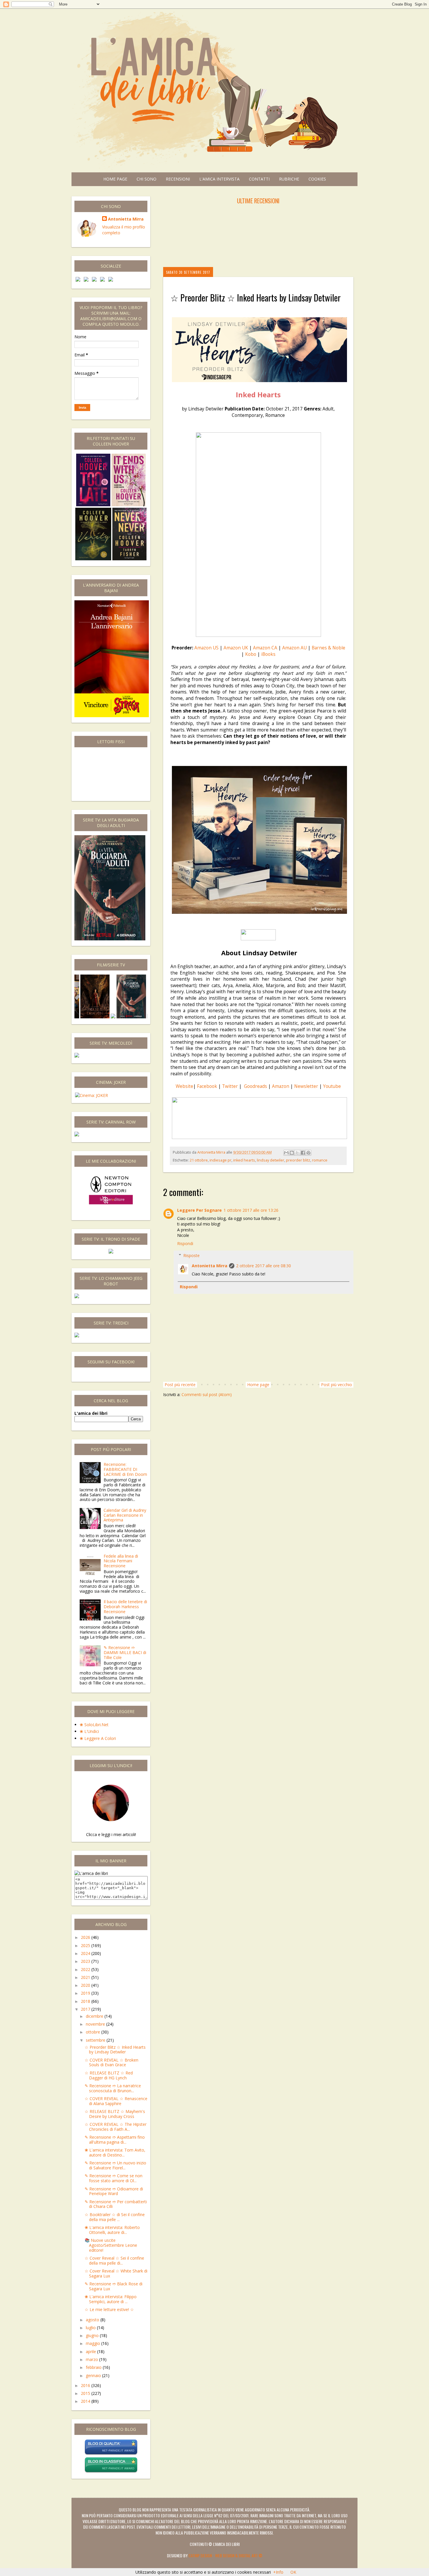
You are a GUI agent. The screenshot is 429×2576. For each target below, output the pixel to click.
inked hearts (244, 1160)
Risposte (191, 1255)
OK (293, 2572)
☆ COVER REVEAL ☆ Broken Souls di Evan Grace (111, 2062)
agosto (93, 2320)
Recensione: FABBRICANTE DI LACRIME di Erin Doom (125, 1469)
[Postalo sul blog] (292, 1153)
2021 (86, 1977)
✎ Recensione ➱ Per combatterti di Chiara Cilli (116, 2204)
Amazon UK (236, 648)
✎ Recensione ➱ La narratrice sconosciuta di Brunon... (113, 2088)
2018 (86, 2001)
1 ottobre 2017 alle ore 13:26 (251, 1210)
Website (184, 1086)
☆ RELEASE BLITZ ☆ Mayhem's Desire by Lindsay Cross (115, 2114)
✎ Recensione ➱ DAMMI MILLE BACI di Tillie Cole (125, 1652)
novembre (96, 2024)
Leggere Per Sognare (199, 1210)
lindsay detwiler (271, 1160)
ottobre (94, 2032)
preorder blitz (298, 1160)
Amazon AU (294, 648)
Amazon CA (266, 648)
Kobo (251, 654)
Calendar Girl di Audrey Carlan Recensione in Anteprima (125, 1515)
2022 (86, 1969)
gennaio (94, 2375)
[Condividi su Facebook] (303, 1153)
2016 (86, 2385)
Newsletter (306, 1086)
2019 (86, 1993)
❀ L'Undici (89, 1731)
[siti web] (111, 2454)
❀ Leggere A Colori (98, 1738)
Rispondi (185, 1243)
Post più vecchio (336, 1385)
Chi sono (147, 179)
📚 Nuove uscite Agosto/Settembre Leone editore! (111, 2245)
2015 (86, 2393)
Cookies (317, 179)
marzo (93, 2359)
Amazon (281, 1086)
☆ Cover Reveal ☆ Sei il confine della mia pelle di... (114, 2260)
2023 (86, 1961)
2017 (86, 2009)
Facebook (207, 1086)
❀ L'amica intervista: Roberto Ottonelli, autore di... (112, 2230)
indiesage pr (220, 1160)
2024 (86, 1953)
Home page (115, 179)
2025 (86, 1945)
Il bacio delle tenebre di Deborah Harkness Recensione (125, 1607)
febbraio (94, 2367)
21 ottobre (199, 1160)
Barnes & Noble (328, 648)
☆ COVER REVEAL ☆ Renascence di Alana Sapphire (116, 2101)
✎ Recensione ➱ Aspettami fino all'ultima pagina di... (115, 2140)
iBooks (268, 654)
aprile (91, 2351)
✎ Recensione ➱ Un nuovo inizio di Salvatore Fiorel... (115, 2165)
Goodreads (256, 1086)
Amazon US (206, 648)
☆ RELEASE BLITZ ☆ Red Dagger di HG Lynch (109, 2075)
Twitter (230, 1086)
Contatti (259, 179)
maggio (94, 2343)
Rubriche (289, 179)
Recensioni (178, 179)
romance (320, 1160)
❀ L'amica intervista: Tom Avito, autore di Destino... (115, 2152)
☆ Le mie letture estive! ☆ (109, 2309)
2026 (86, 1937)
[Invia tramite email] (286, 1153)
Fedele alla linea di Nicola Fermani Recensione (121, 1561)
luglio (91, 2328)
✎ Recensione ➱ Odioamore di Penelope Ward (114, 2191)
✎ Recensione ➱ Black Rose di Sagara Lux (114, 2286)
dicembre (95, 2016)
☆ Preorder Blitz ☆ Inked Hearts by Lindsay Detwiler (115, 2050)
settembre (96, 2040)
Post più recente (180, 1385)
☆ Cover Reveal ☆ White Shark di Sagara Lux (116, 2273)
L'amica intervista (219, 179)
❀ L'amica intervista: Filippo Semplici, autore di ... (111, 2299)
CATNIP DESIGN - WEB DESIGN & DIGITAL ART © (225, 2555)
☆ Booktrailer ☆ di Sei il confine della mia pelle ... (115, 2217)
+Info (278, 2572)
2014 (86, 2401)
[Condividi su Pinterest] (308, 1153)
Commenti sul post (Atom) (207, 1394)
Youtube (332, 1086)
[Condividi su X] (297, 1153)
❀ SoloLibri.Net (94, 1725)
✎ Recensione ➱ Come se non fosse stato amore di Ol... (114, 2178)
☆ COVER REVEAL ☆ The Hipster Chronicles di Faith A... (116, 2127)
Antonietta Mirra (210, 1266)
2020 (86, 1985)
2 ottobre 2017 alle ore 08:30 (264, 1266)
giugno (93, 2335)
